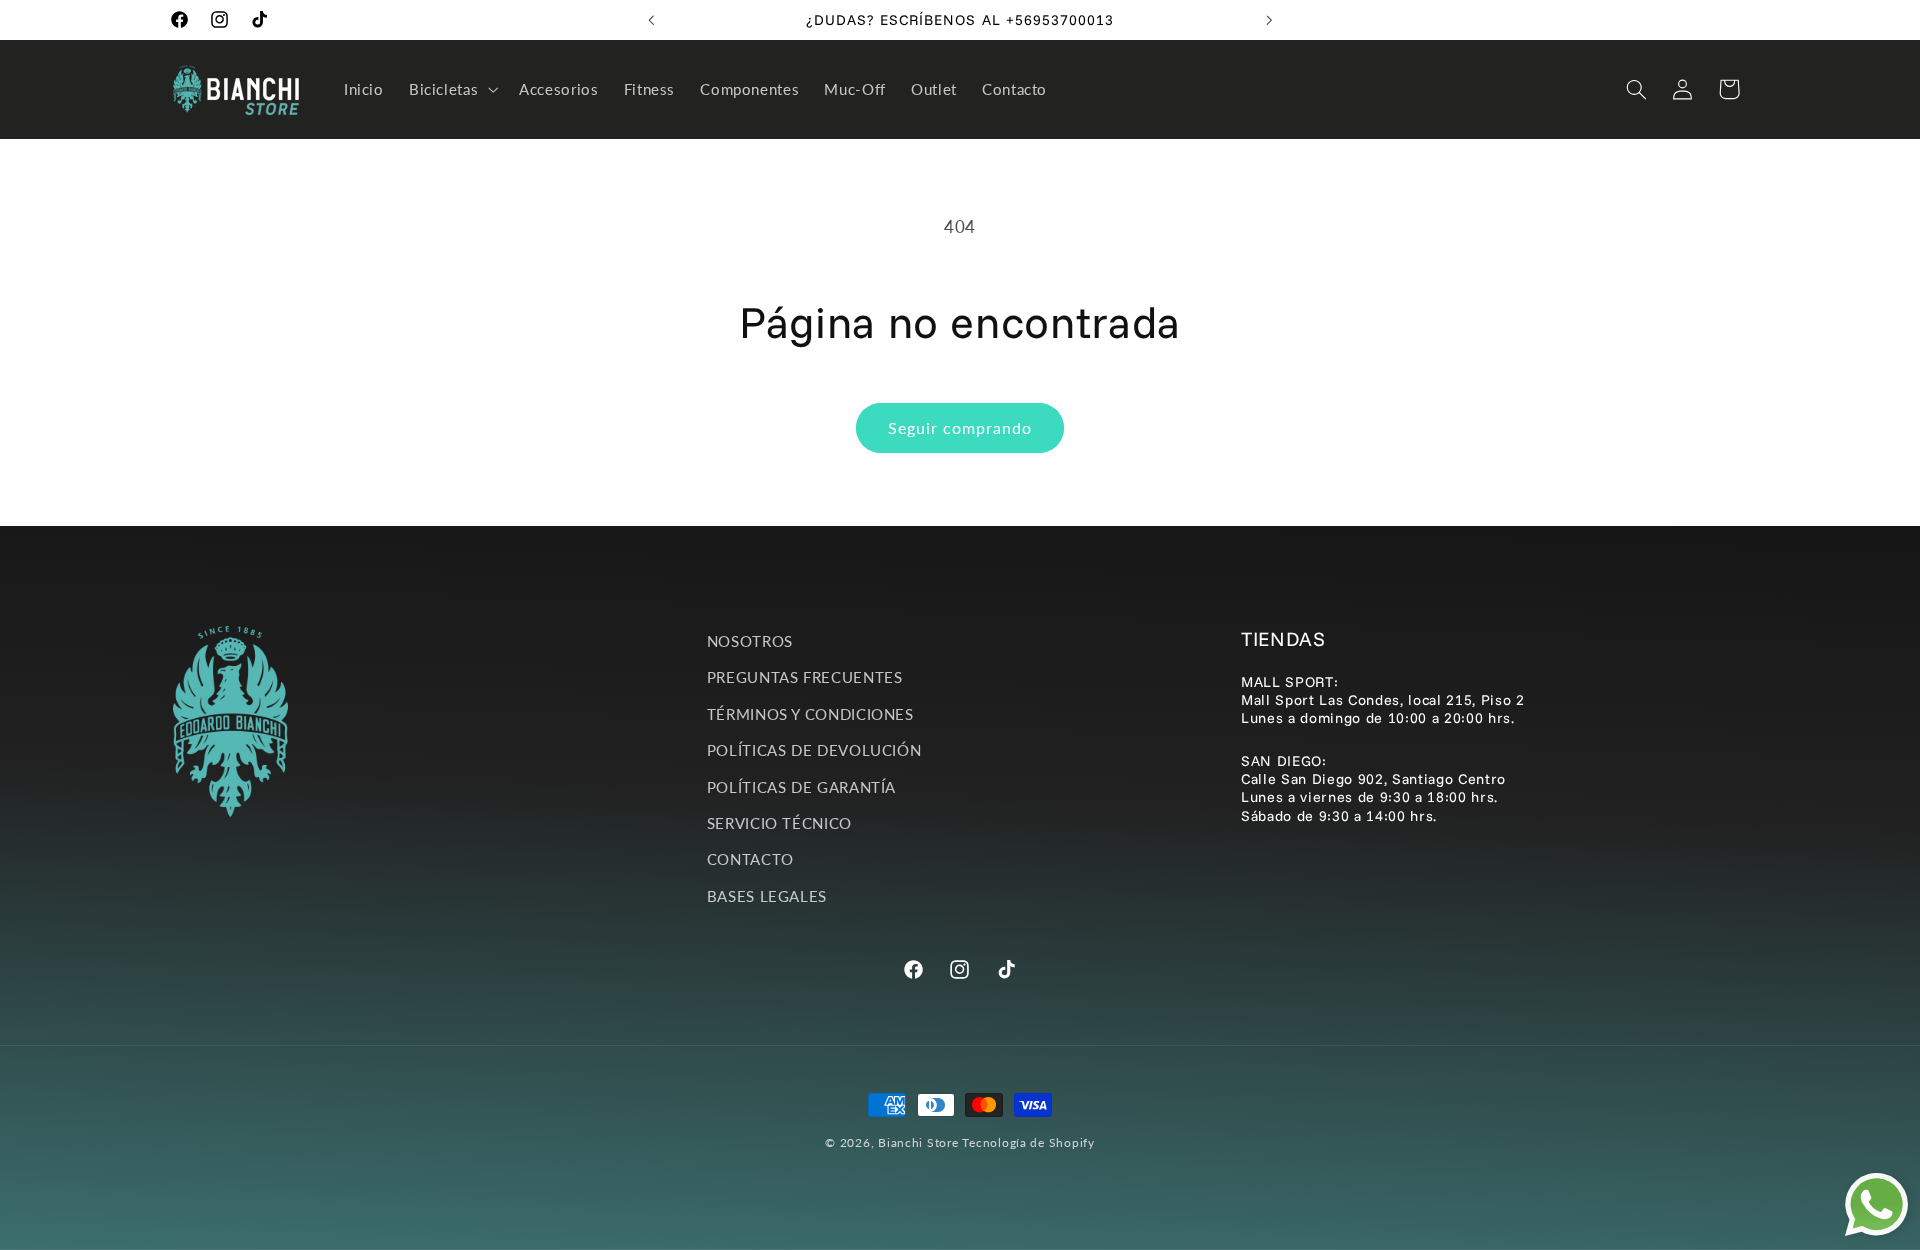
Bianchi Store (918, 1142)
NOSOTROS (750, 641)
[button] (451, 89)
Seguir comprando (960, 427)
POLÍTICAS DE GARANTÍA (801, 787)
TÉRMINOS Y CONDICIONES (810, 714)
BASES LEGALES (767, 896)
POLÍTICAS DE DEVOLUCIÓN (814, 750)
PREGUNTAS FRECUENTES (805, 677)
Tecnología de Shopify (1028, 1142)
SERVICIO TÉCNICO (779, 823)
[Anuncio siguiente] (1269, 20)
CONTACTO (750, 859)
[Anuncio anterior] (651, 20)
